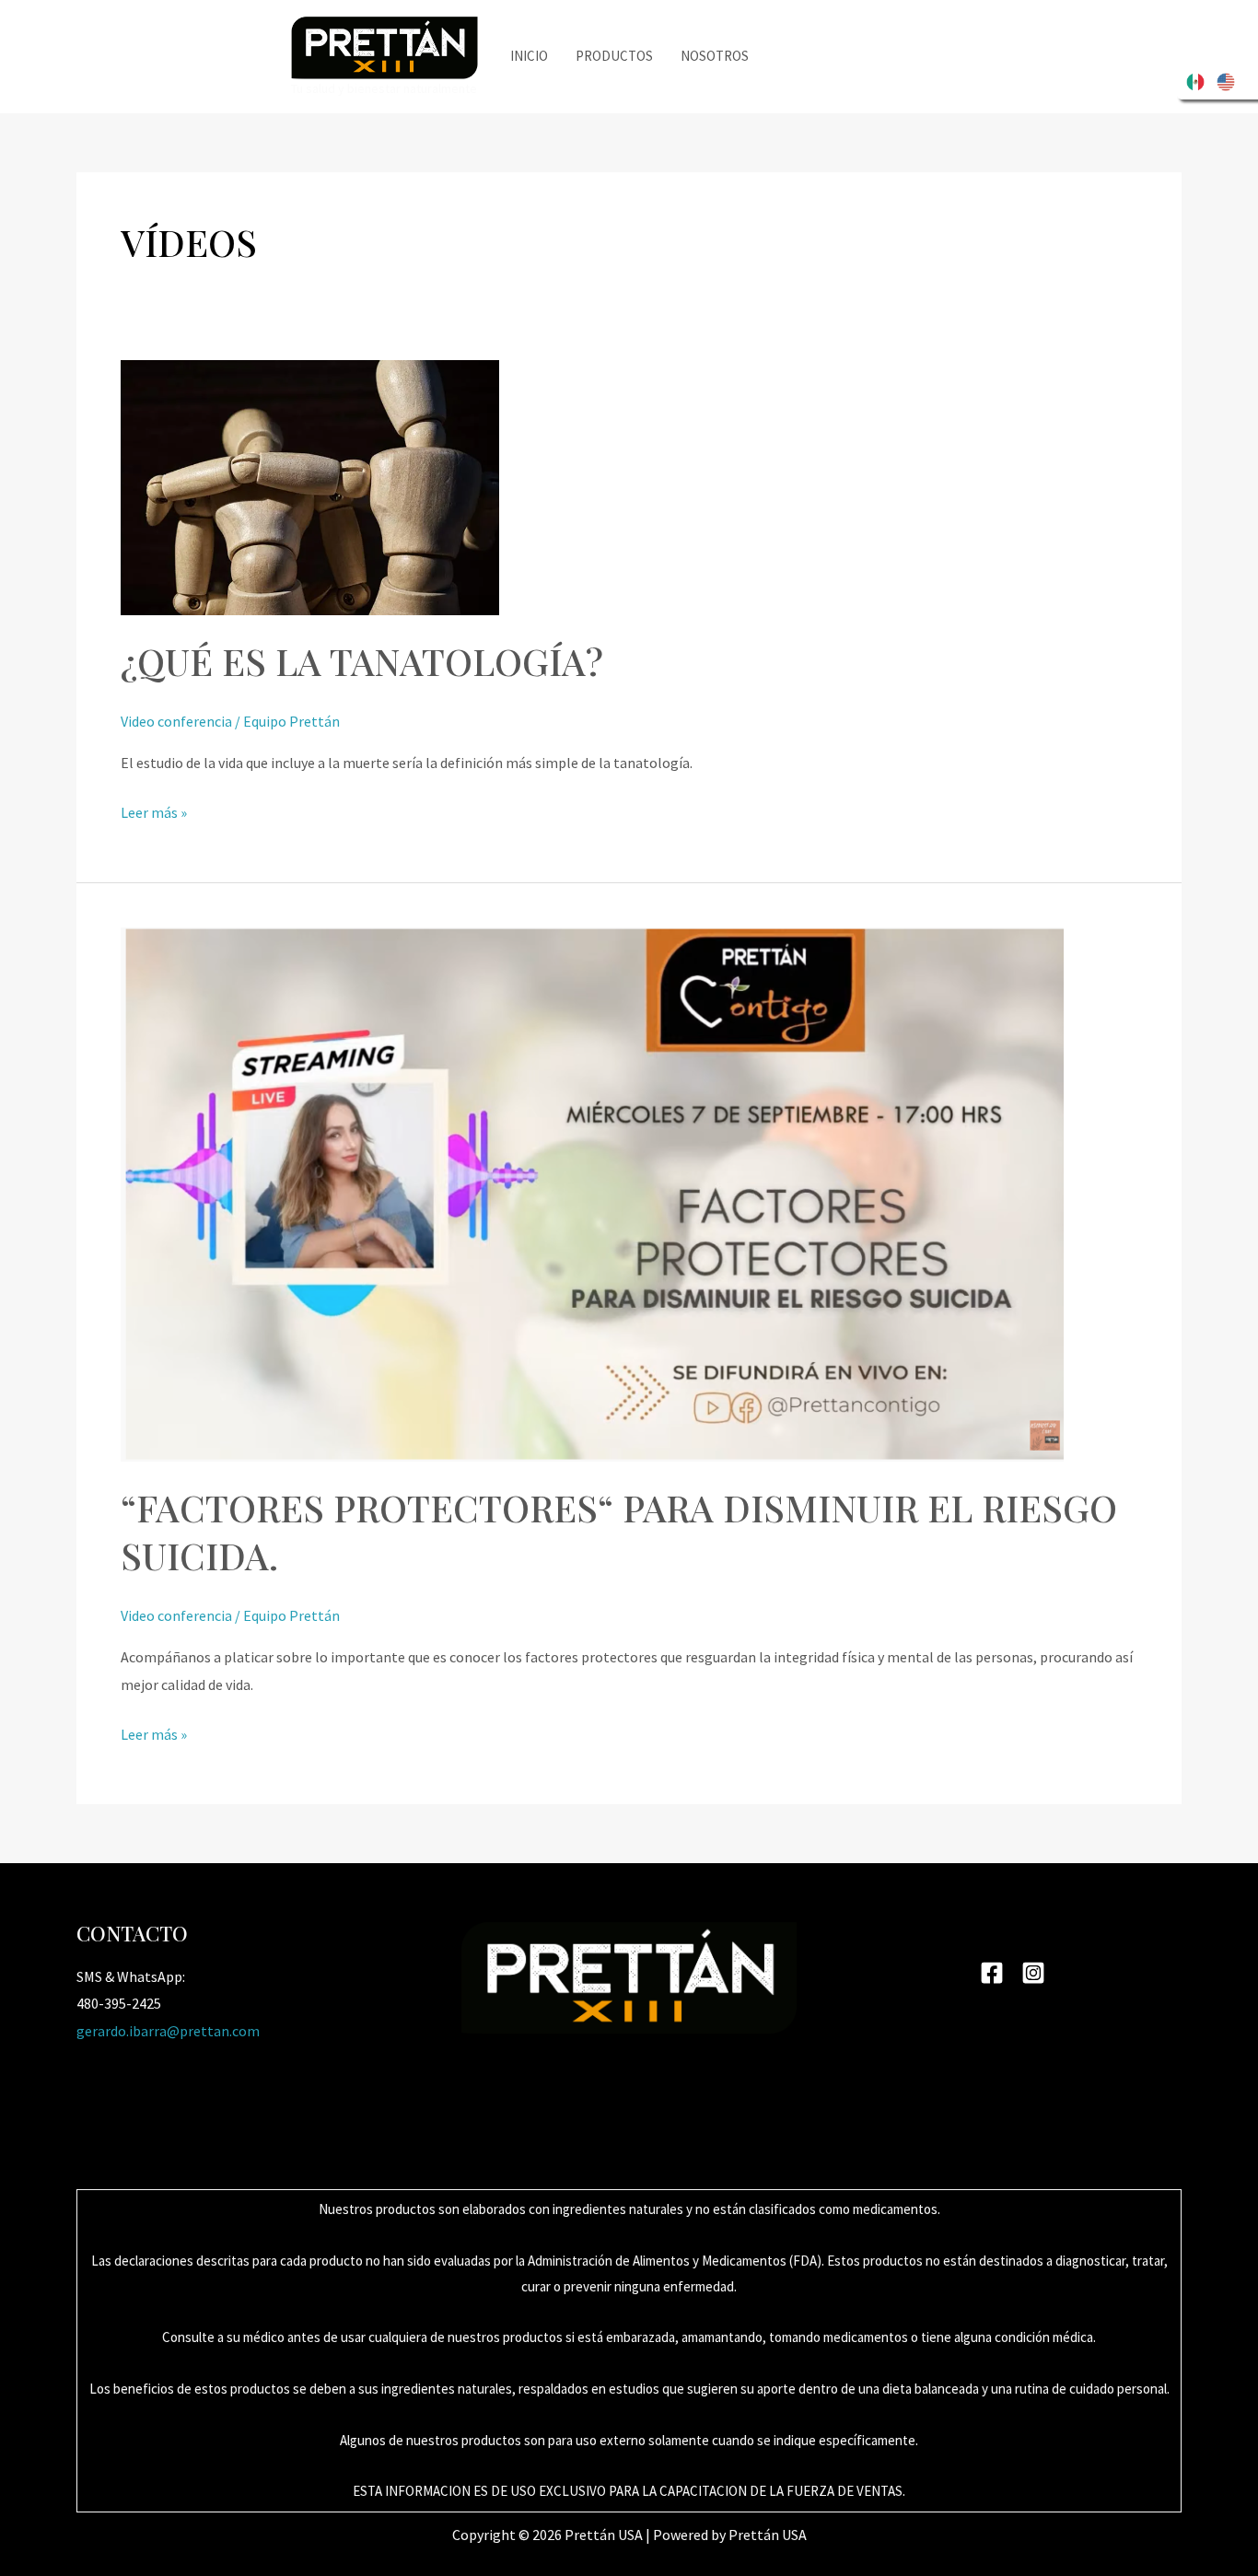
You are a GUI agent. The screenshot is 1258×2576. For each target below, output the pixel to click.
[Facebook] (992, 1973)
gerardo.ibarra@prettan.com (168, 2031)
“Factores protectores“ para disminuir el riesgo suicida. (619, 1531)
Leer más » (154, 815)
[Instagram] (1033, 1973)
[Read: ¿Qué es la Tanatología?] (310, 485)
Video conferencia (176, 721)
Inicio (529, 56)
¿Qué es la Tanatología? (362, 661)
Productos (614, 56)
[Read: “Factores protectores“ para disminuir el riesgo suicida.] (592, 1193)
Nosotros (715, 56)
